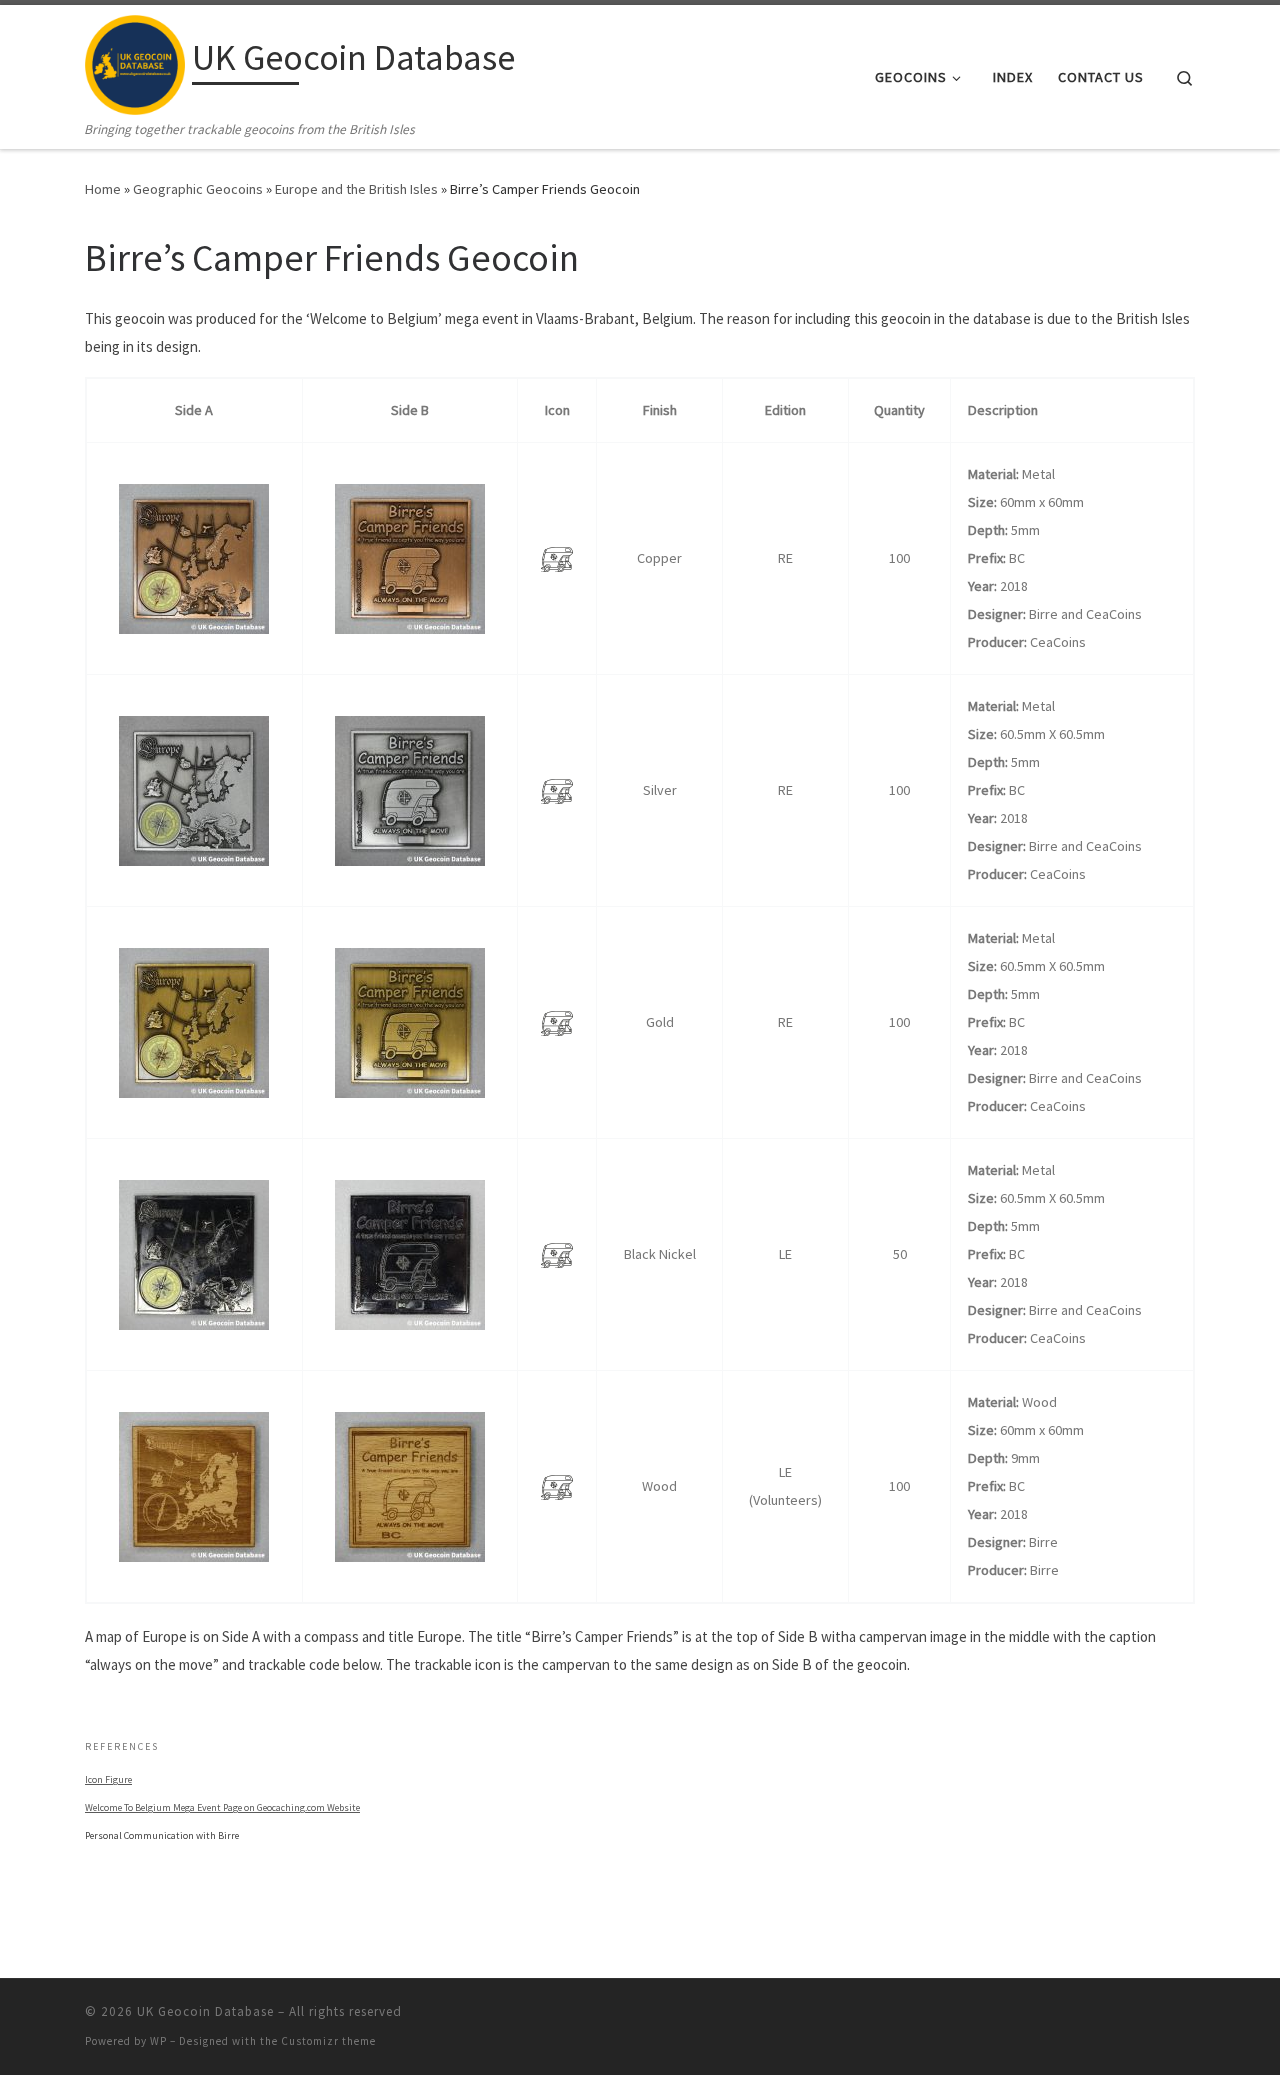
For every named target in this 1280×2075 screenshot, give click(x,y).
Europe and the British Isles (356, 189)
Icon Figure (108, 1779)
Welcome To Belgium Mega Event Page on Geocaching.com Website (222, 1807)
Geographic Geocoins (198, 189)
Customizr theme (328, 2041)
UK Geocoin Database (205, 2011)
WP (158, 2041)
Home (103, 189)
